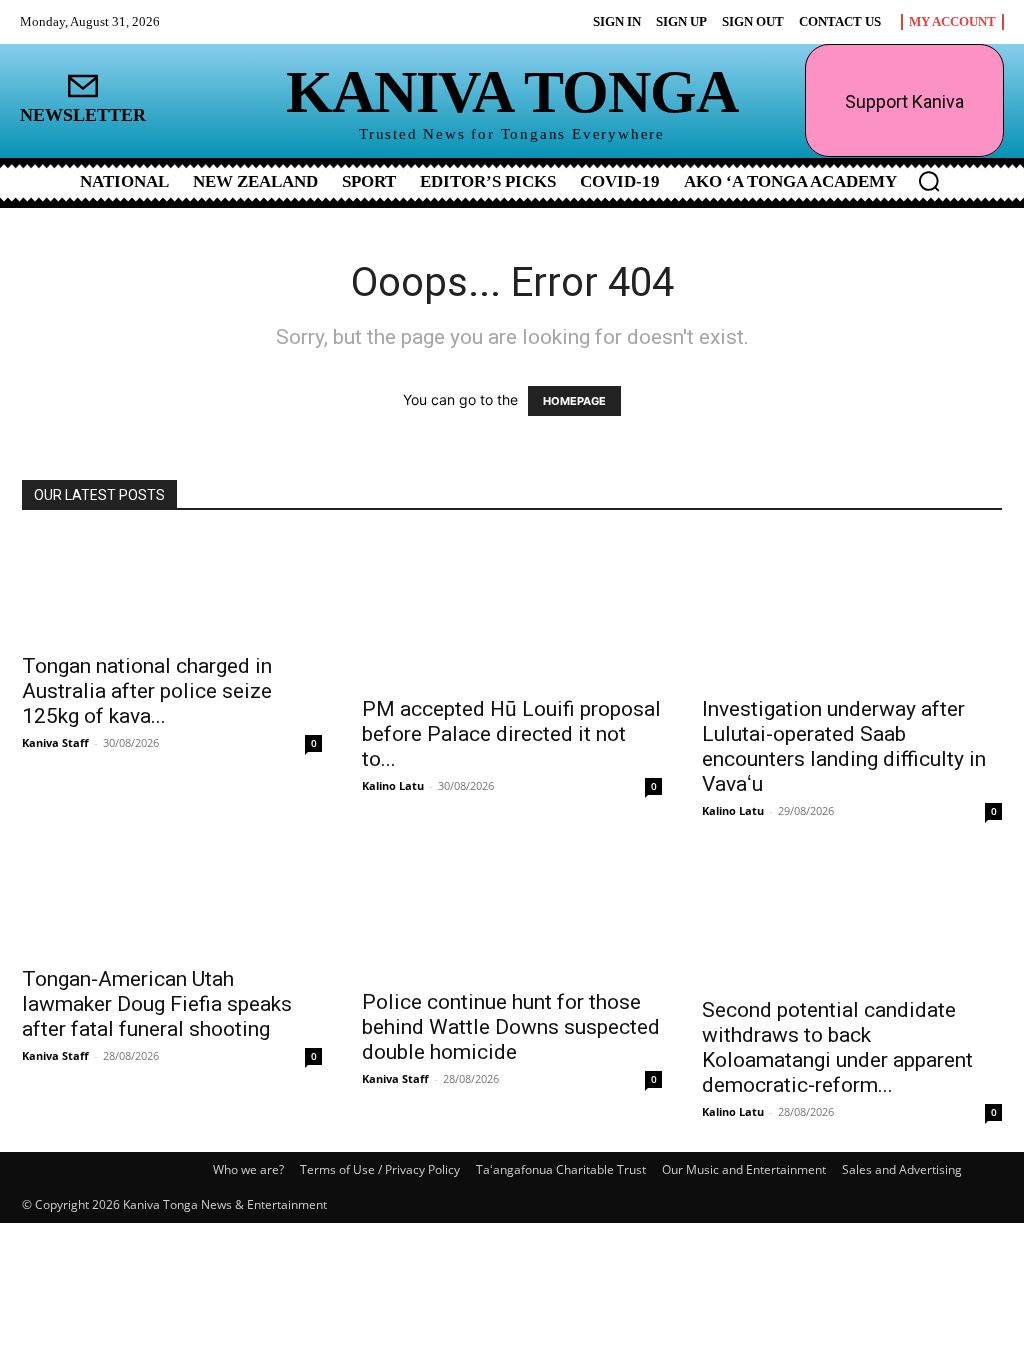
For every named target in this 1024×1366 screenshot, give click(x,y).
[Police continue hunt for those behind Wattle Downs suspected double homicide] (512, 914)
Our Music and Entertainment (744, 1169)
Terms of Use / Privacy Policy (380, 1169)
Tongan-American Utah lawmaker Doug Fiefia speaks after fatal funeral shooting (157, 1004)
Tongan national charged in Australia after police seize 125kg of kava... (147, 691)
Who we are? (248, 1169)
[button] (929, 181)
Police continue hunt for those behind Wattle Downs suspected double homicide (511, 1027)
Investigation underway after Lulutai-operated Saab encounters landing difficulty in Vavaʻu (844, 746)
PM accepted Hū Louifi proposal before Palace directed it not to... (511, 734)
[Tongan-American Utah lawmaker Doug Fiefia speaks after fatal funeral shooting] (172, 903)
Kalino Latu (393, 785)
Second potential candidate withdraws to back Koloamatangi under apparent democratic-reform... (837, 1047)
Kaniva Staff (55, 742)
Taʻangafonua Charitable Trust (561, 1169)
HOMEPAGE (574, 401)
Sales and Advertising (902, 1169)
